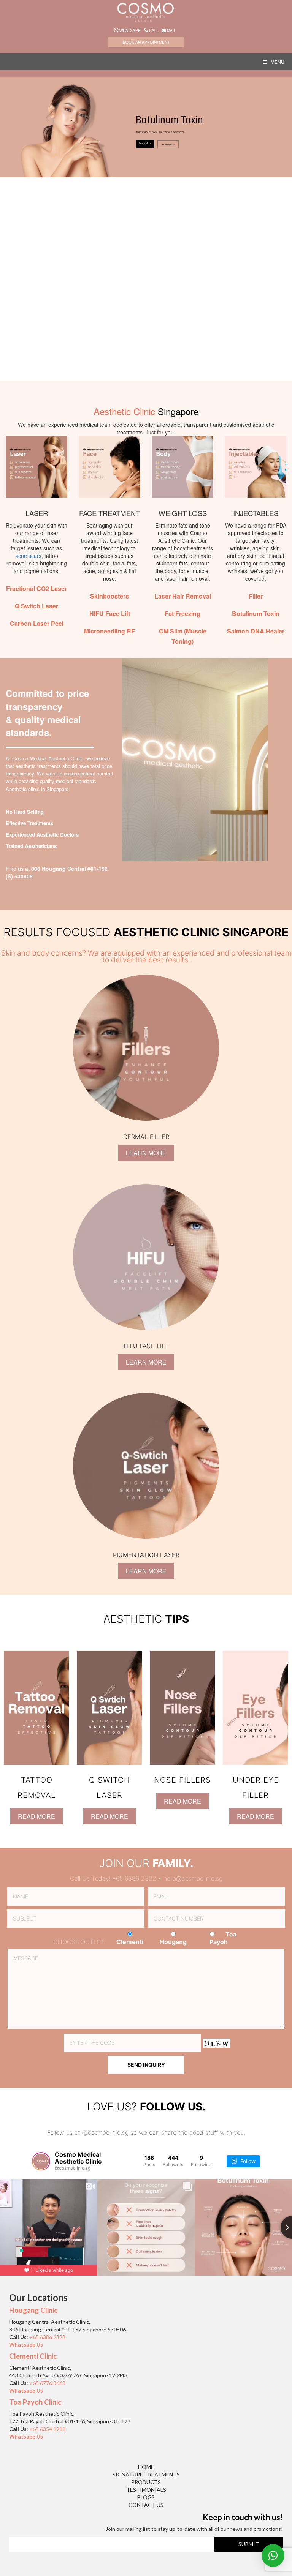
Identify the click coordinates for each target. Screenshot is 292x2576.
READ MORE (36, 1816)
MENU (278, 62)
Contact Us (146, 2505)
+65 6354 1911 (47, 2429)
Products (146, 2482)
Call (154, 30)
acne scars (28, 556)
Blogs (146, 2497)
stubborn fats (172, 563)
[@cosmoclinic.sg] (41, 2161)
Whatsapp (129, 30)
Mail (171, 30)
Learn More (145, 143)
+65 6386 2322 (48, 2337)
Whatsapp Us (168, 144)
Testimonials (146, 2490)
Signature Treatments (146, 2474)
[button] (273, 2555)
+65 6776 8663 (47, 2383)
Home (146, 2467)
